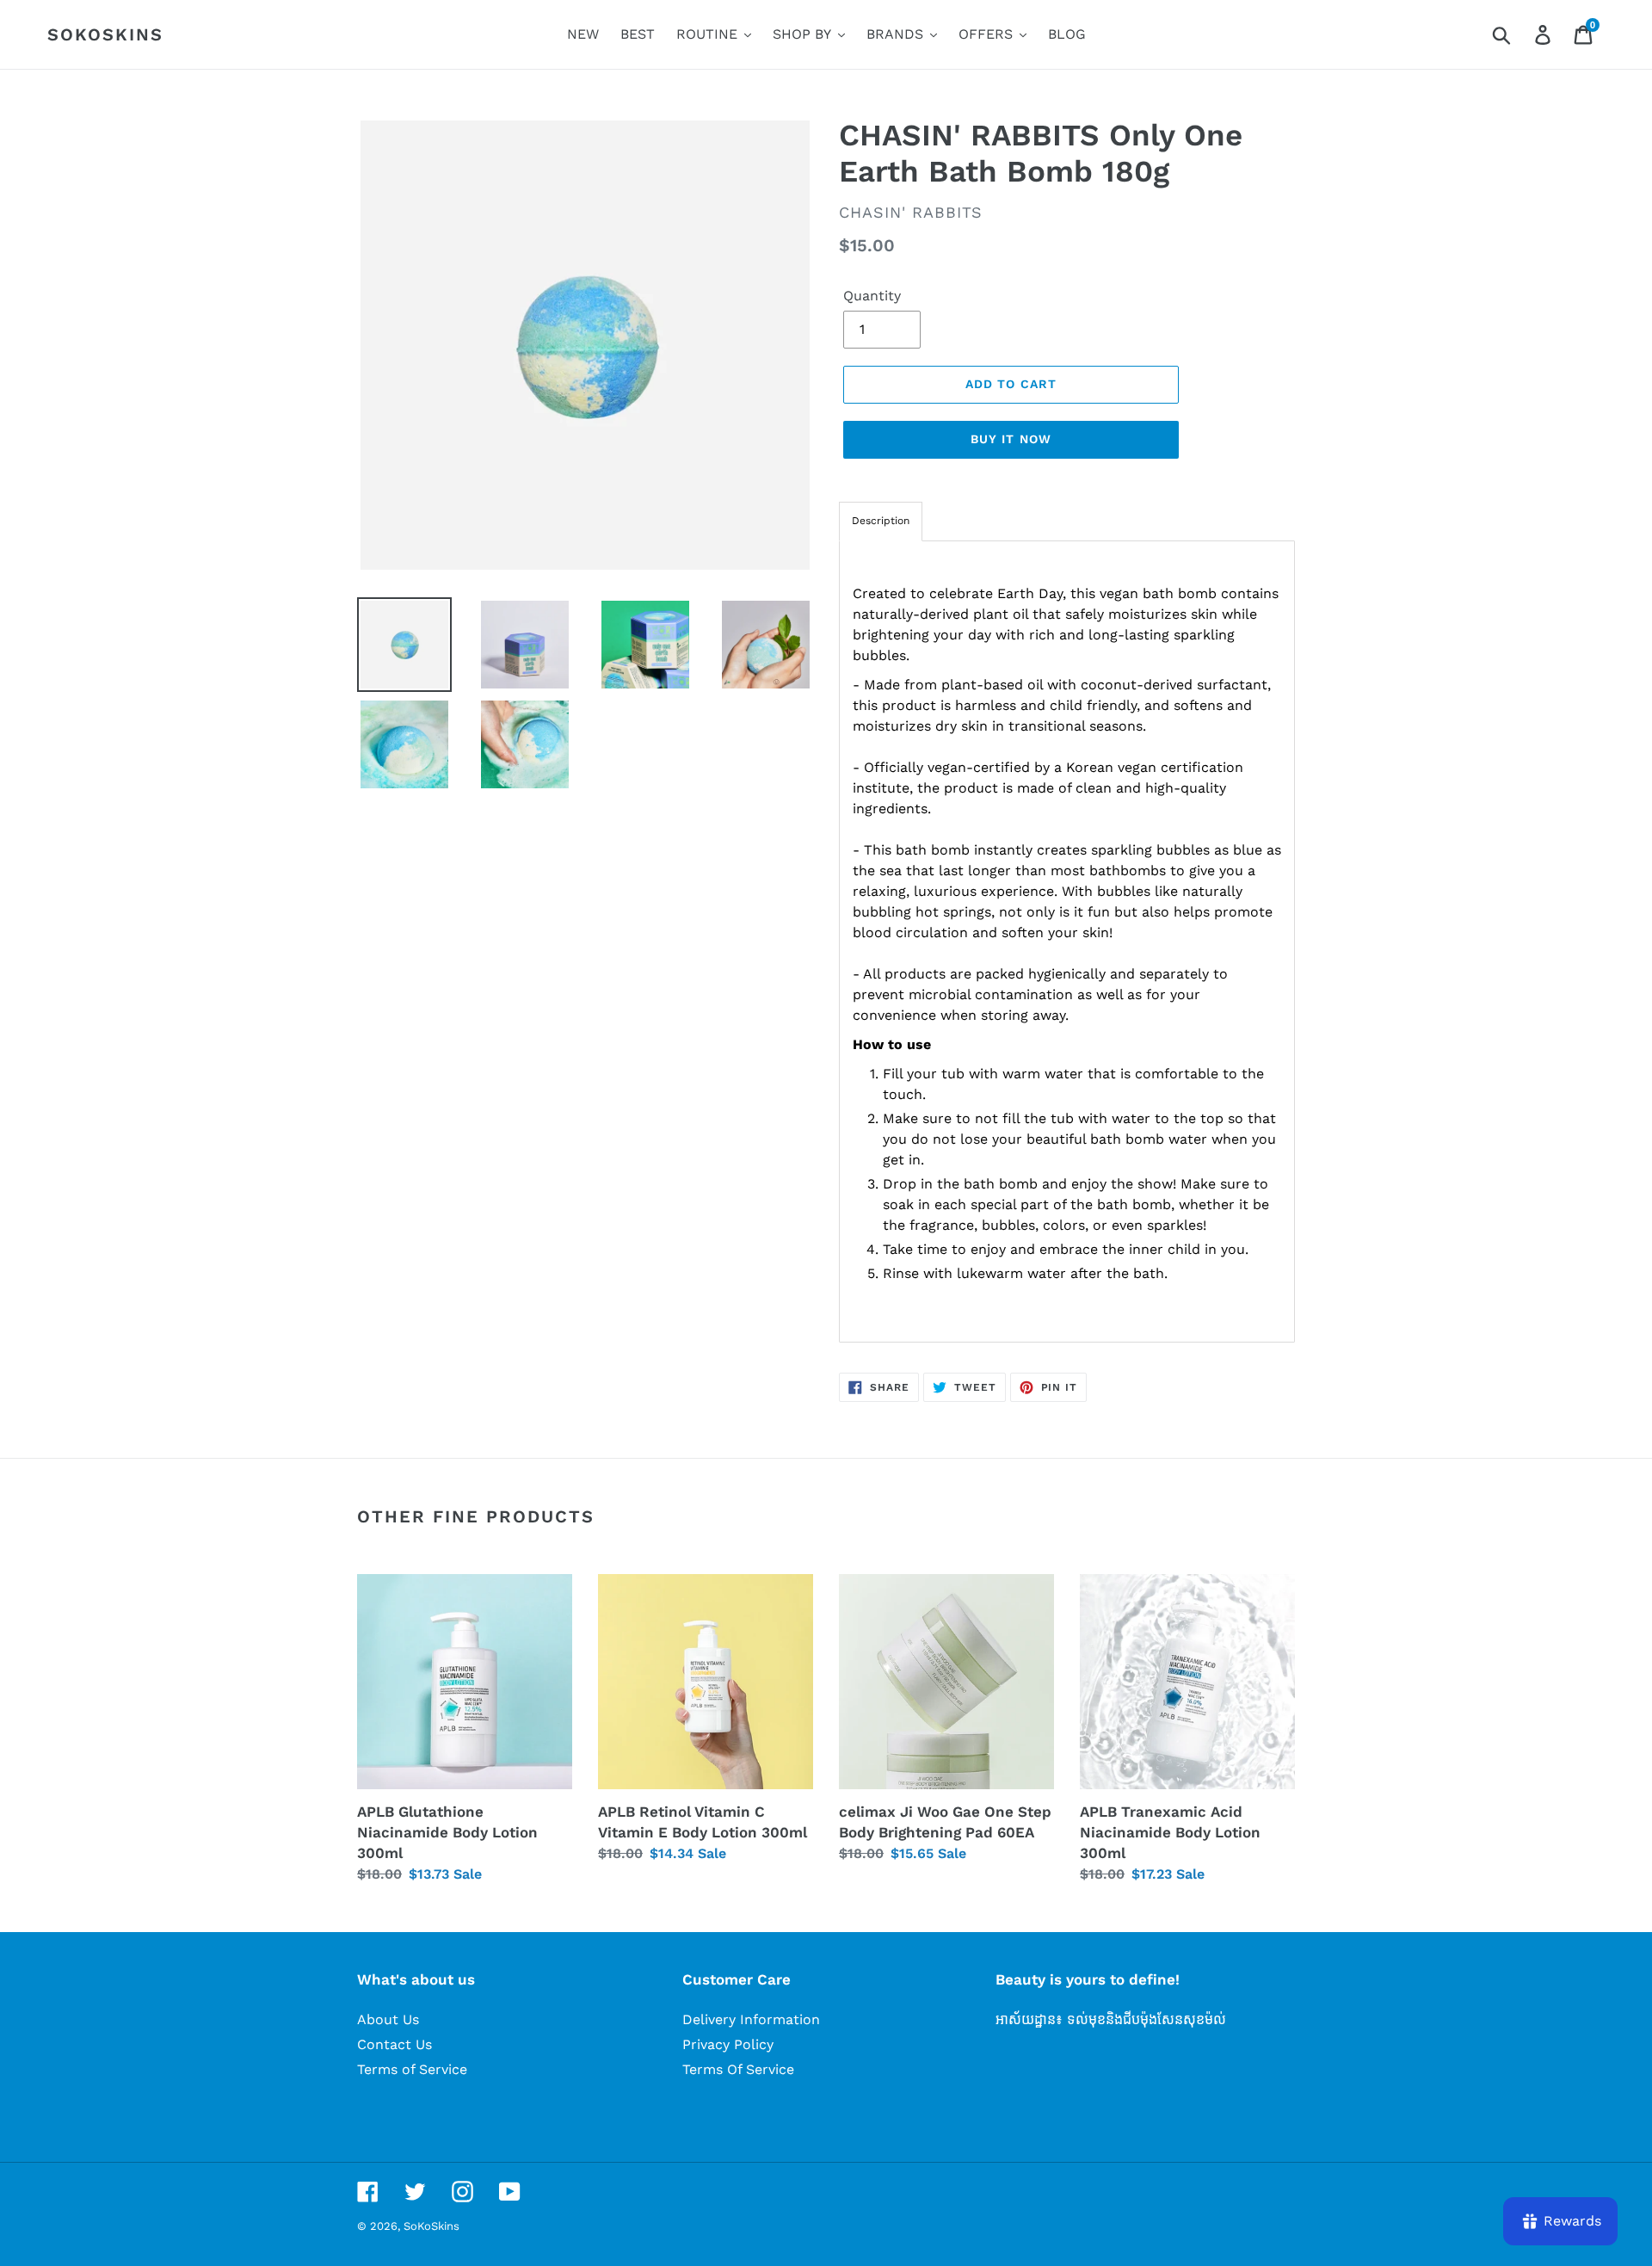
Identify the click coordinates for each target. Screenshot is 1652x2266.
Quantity (872, 296)
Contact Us (395, 2044)
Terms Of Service (738, 2069)
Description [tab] (881, 521)
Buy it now (1011, 439)
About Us (388, 2019)
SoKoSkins (105, 34)
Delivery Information (751, 2019)
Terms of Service (412, 2069)
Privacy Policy (728, 2044)
